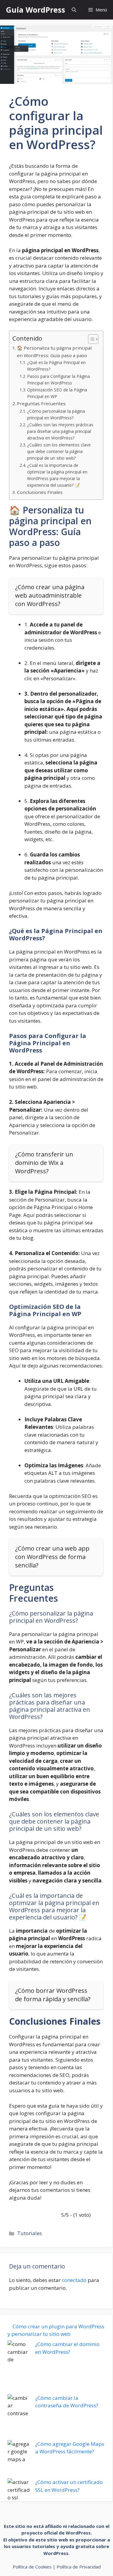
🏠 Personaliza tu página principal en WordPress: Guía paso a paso (54, 352)
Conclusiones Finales (40, 492)
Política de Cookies (32, 2567)
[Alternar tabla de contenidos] (90, 339)
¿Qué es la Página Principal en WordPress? (56, 366)
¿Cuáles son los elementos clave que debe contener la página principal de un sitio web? (59, 451)
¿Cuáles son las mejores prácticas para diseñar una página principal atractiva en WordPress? (60, 431)
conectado (74, 2280)
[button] (74, 10)
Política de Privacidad (79, 2567)
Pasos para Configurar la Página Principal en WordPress (58, 380)
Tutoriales (30, 2233)
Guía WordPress (36, 10)
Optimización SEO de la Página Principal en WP (57, 393)
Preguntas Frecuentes (41, 403)
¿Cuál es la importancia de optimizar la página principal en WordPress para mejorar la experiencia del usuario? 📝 (57, 475)
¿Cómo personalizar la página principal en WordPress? (56, 414)
